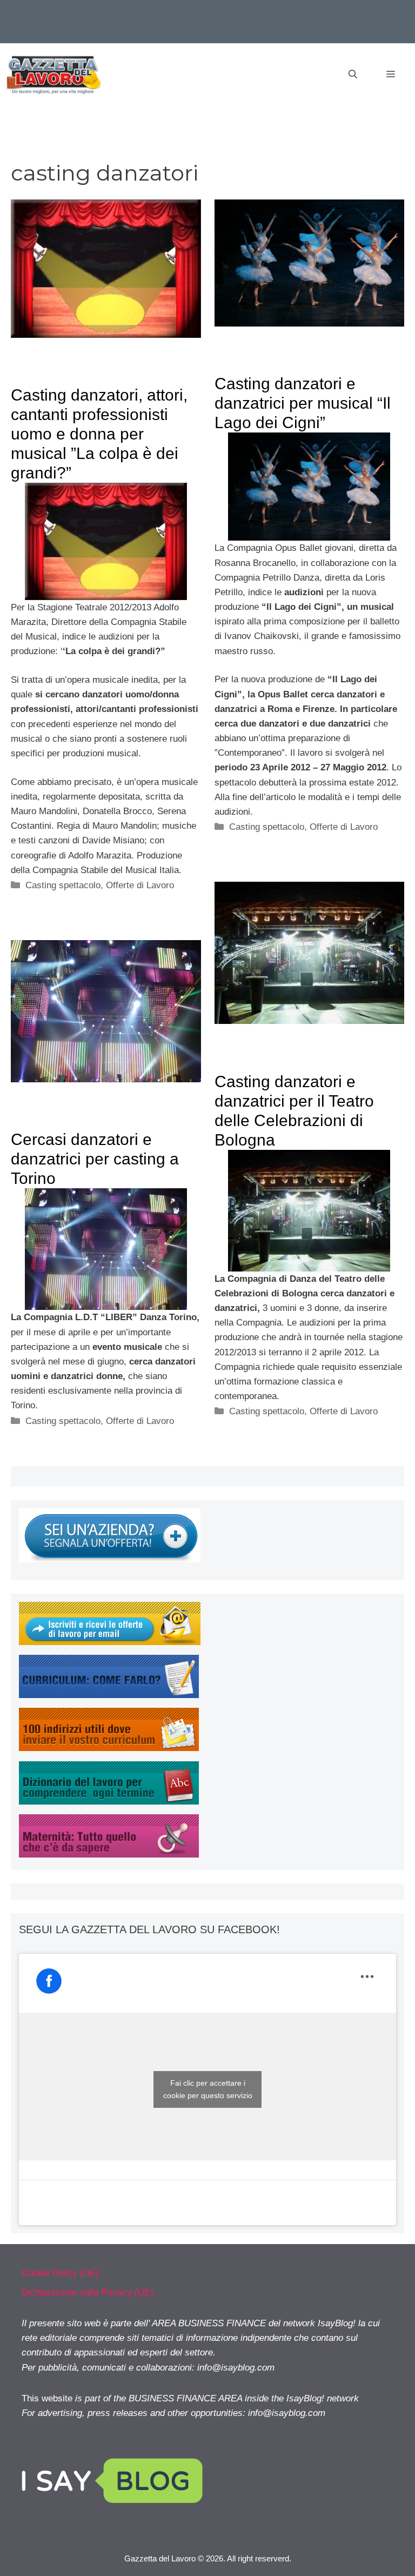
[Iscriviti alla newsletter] (110, 1642)
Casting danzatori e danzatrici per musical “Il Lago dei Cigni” (303, 403)
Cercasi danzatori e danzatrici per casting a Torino (95, 1159)
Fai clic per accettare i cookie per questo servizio (208, 2089)
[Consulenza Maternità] (109, 1855)
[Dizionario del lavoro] (109, 1802)
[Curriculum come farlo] (109, 1695)
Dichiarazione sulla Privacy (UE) (88, 2292)
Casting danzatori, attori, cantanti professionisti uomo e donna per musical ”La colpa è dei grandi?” (99, 434)
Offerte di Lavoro (140, 885)
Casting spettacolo (63, 885)
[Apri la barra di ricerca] (353, 75)
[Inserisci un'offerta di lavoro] (110, 1559)
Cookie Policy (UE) (60, 2273)
